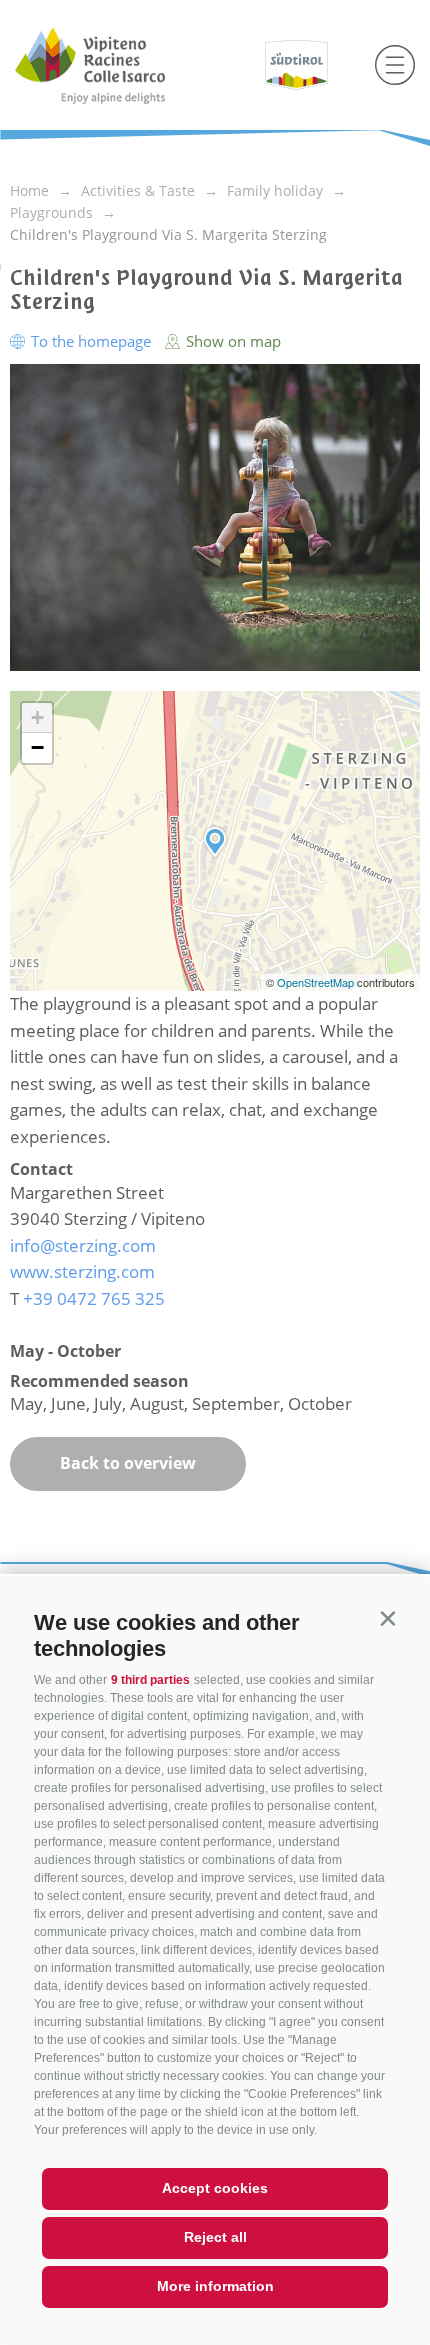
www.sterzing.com (82, 1271)
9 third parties (150, 1680)
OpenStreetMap (317, 982)
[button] (387, 1618)
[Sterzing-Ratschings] (127, 65)
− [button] (37, 747)
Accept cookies (215, 2188)
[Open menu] (395, 65)
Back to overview (128, 1463)
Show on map (231, 341)
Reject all (215, 2237)
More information (215, 2286)
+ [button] (37, 717)
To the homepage (91, 341)
